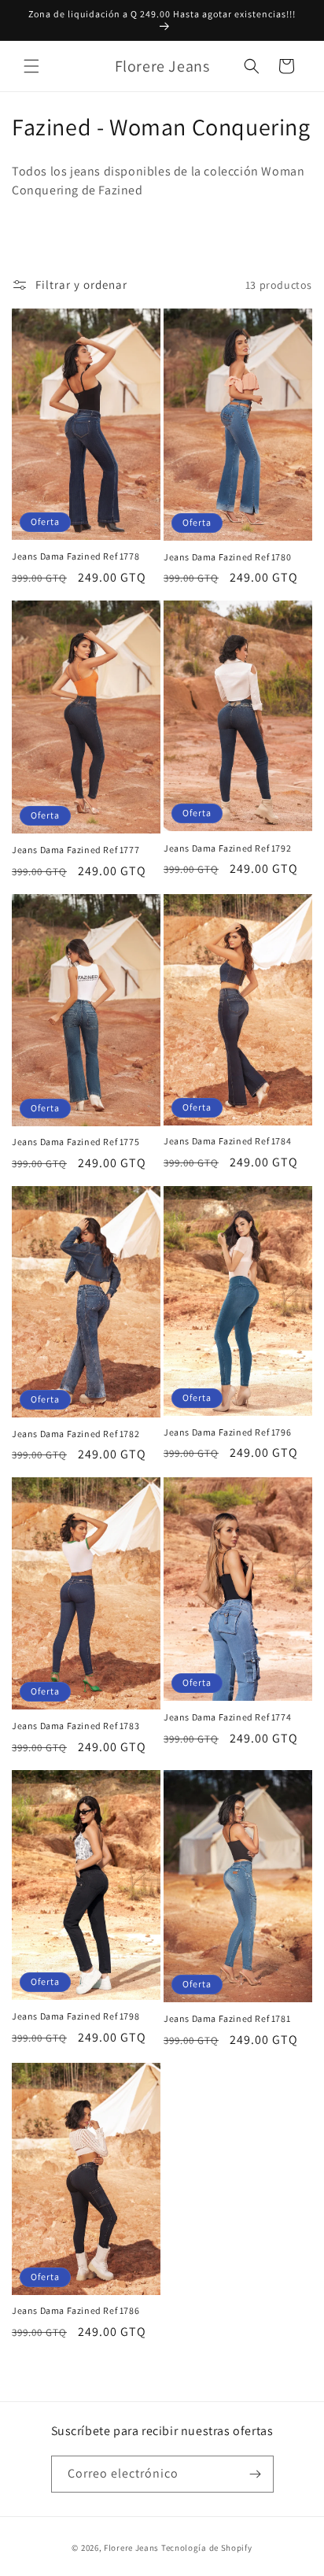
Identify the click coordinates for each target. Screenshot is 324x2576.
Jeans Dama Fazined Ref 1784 (227, 1141)
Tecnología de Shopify (207, 2548)
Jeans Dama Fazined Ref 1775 (75, 1142)
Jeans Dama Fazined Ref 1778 (75, 556)
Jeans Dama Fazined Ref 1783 (75, 1726)
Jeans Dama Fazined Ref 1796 (227, 1432)
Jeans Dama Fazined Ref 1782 (75, 1434)
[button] (31, 66)
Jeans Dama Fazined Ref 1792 (227, 848)
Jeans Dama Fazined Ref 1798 (75, 2016)
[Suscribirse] (256, 2474)
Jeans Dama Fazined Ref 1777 (75, 850)
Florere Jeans (131, 2548)
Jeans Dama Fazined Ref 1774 (227, 1717)
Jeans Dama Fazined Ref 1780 (227, 557)
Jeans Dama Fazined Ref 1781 (227, 2018)
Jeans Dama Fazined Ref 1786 (75, 2310)
